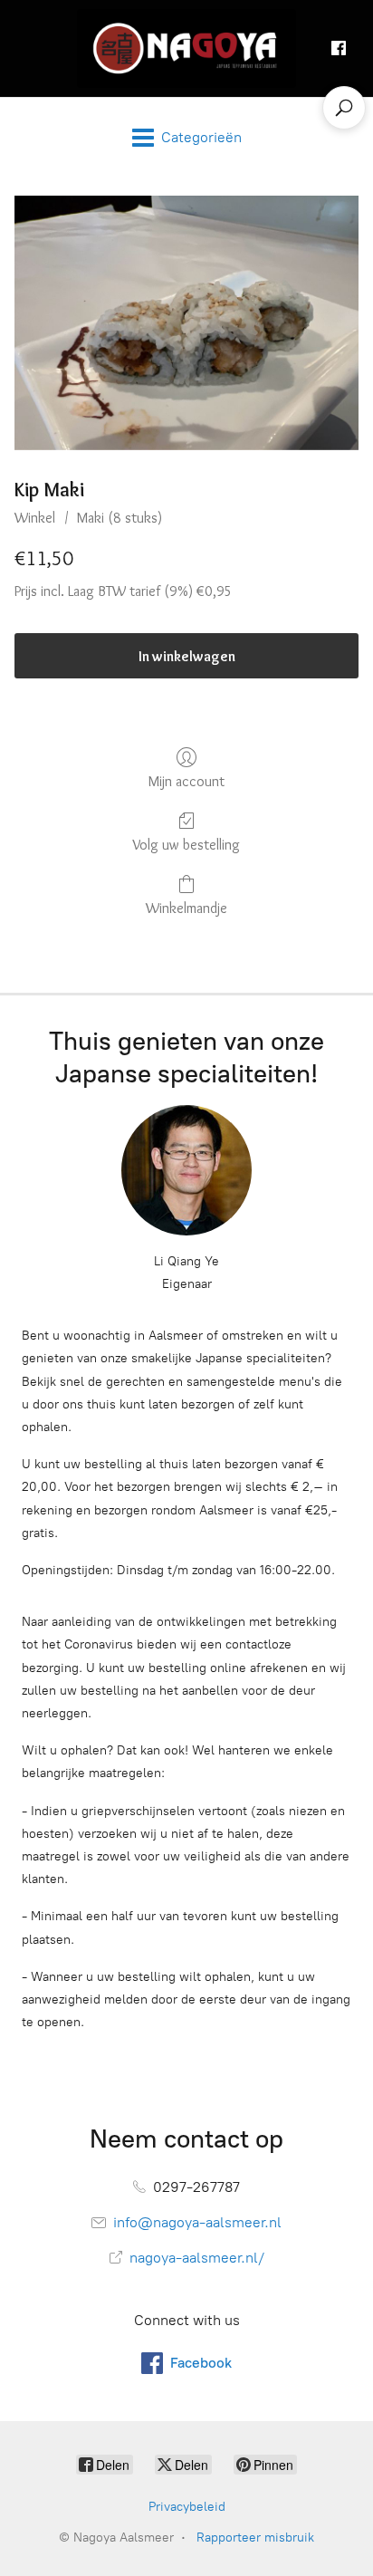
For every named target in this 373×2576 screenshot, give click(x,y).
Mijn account (186, 781)
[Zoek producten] (344, 108)
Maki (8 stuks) (120, 518)
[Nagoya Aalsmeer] (187, 48)
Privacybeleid (187, 2507)
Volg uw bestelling (186, 845)
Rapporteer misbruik (255, 2538)
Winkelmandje (186, 908)
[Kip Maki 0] (186, 323)
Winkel (35, 518)
